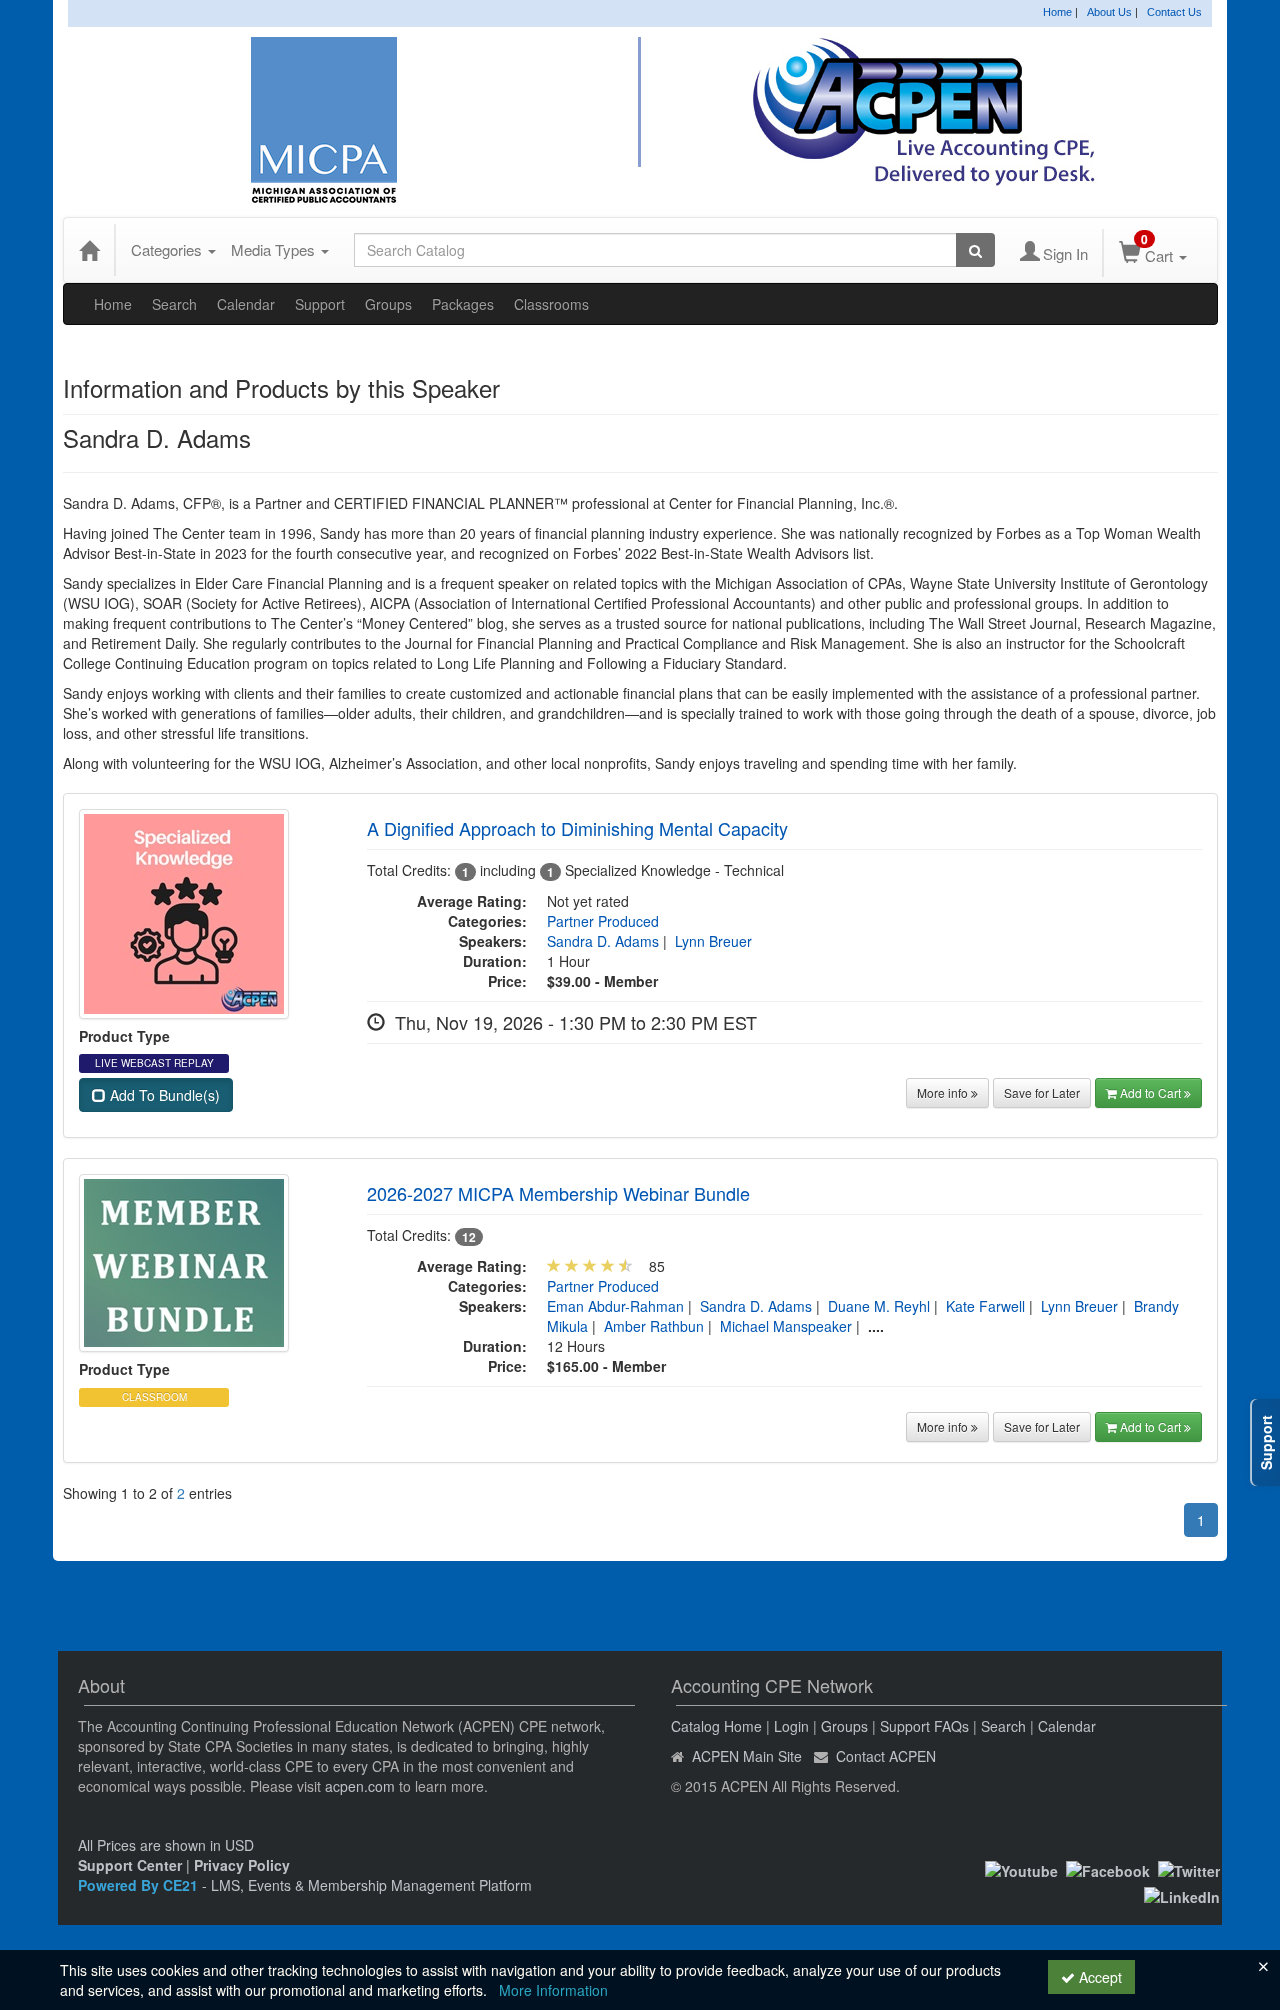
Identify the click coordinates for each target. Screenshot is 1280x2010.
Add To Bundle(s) (163, 1095)
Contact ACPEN (886, 1756)
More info (944, 1092)
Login (791, 1726)
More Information (553, 1990)
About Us (1109, 12)
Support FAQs (924, 1726)
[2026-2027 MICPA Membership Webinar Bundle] (184, 1261)
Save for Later (1042, 1092)
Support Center (130, 1865)
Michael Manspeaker (786, 1326)
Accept (1098, 1977)
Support (320, 304)
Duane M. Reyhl (879, 1306)
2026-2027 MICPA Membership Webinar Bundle (558, 1193)
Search (174, 304)
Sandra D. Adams (603, 941)
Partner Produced (603, 921)
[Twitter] (1189, 1868)
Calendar (246, 304)
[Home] (89, 250)
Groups (388, 304)
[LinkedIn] (1182, 1895)
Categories (168, 249)
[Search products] (975, 250)
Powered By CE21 (140, 1885)
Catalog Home (716, 1726)
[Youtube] (1021, 1868)
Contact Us (1174, 12)
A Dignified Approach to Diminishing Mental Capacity (577, 828)
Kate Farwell (985, 1306)
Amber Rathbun (654, 1326)
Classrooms (551, 304)
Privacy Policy (242, 1865)
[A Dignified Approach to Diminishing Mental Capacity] (184, 911)
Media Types (275, 249)
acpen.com (360, 1786)
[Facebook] (1108, 1868)
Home (1057, 12)
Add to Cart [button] (1152, 1092)
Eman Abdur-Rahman (615, 1306)
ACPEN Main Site (747, 1756)
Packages (463, 304)
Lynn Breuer (713, 941)
